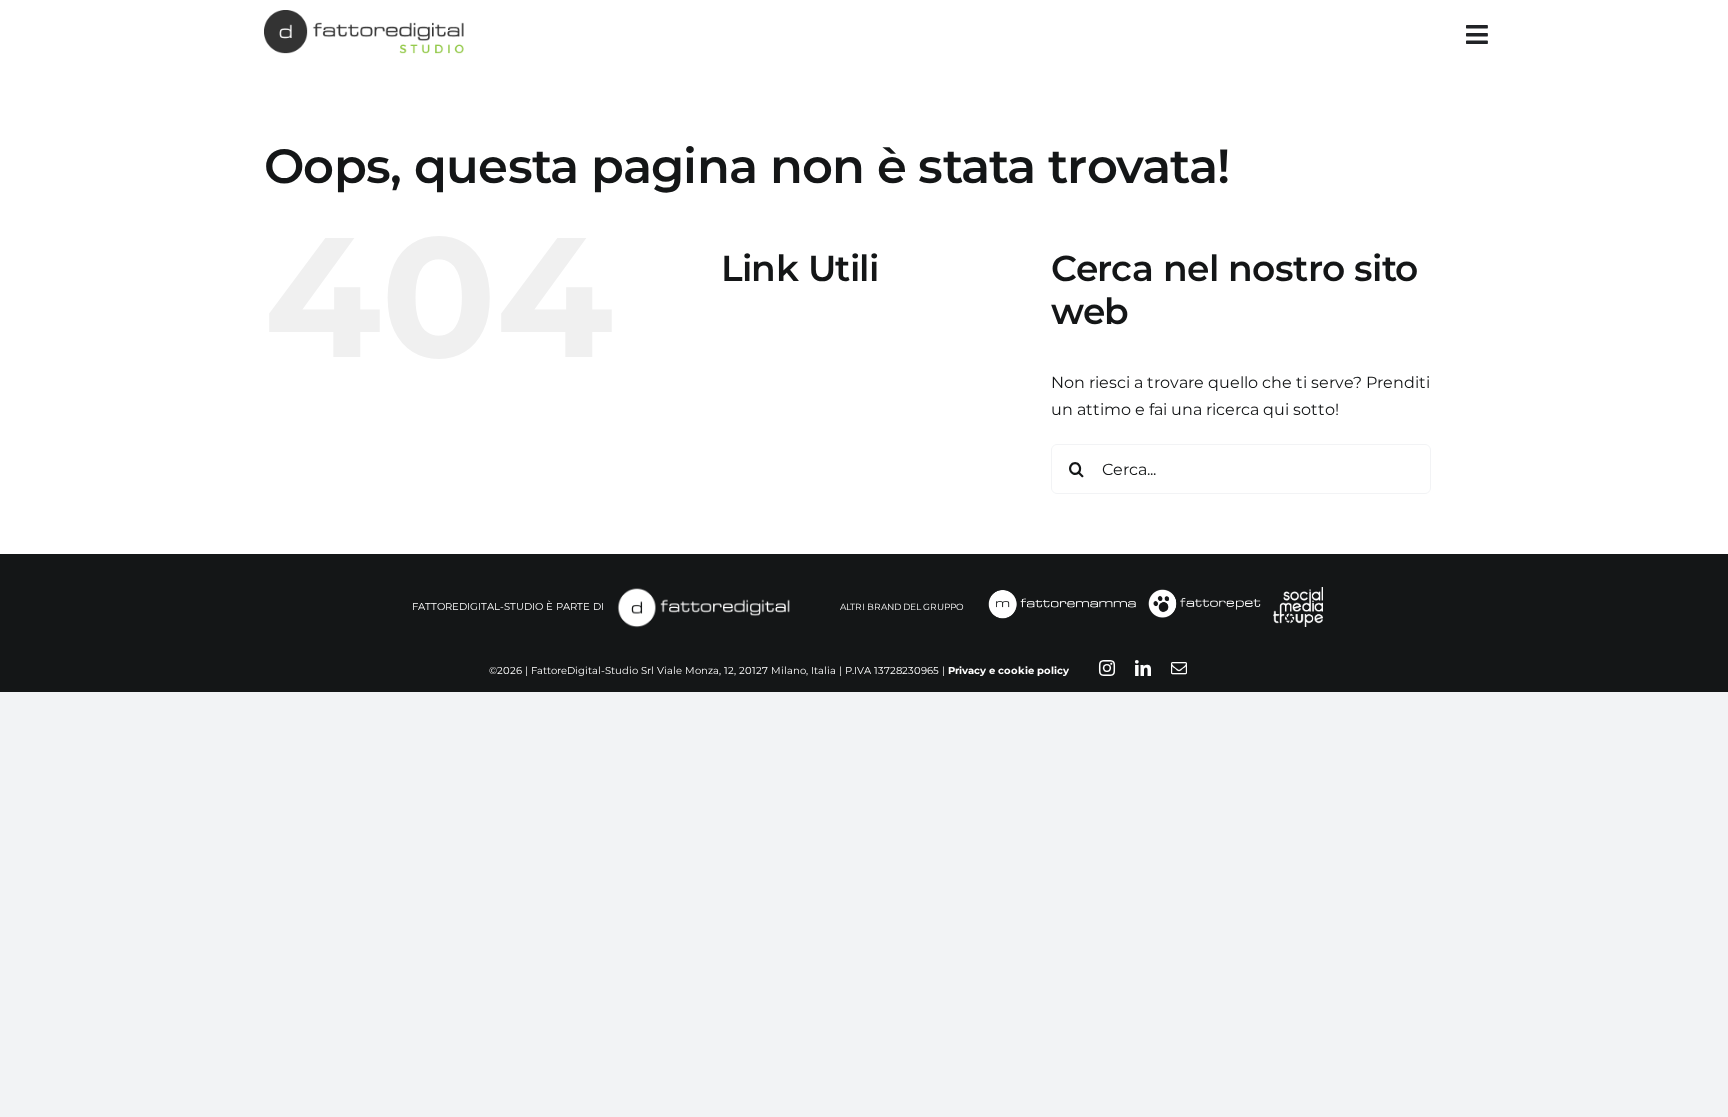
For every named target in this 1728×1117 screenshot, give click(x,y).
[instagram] (1107, 668)
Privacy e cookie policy (1008, 670)
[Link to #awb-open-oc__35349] (1477, 34)
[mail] (1179, 668)
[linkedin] (1143, 668)
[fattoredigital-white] (704, 592)
